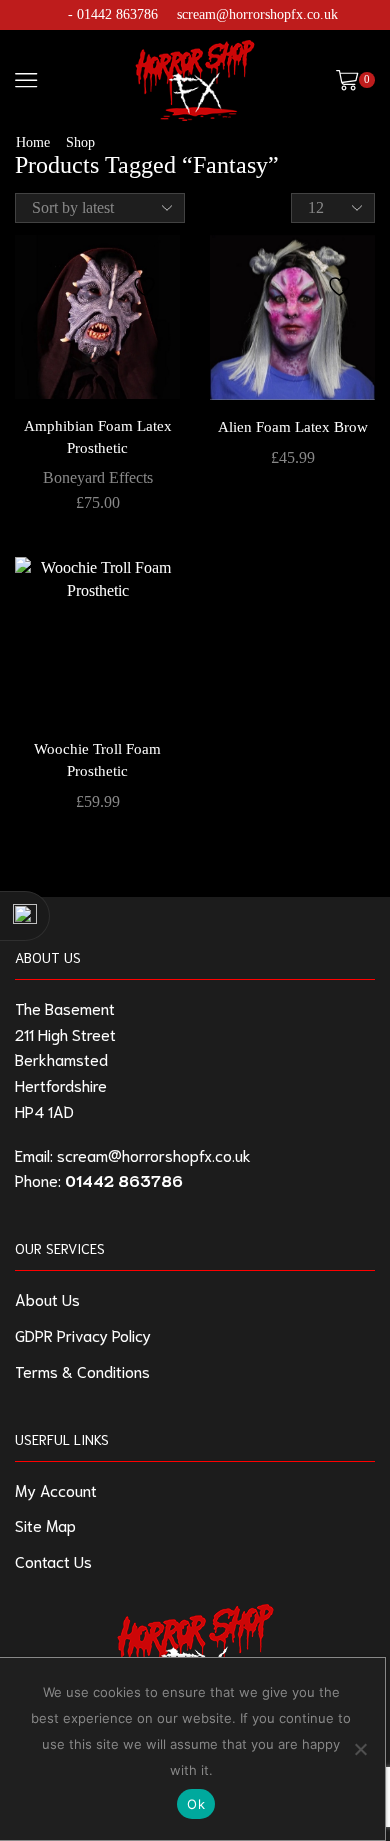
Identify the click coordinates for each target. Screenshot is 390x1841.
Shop (80, 143)
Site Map (45, 1524)
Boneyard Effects (98, 477)
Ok (196, 1804)
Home (33, 143)
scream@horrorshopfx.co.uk (257, 14)
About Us (47, 1298)
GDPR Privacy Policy (83, 1334)
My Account (56, 1489)
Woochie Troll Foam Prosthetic (97, 760)
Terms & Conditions (82, 1370)
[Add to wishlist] (147, 276)
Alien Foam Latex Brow (293, 427)
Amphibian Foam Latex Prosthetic (98, 437)
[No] (360, 1749)
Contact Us (53, 1560)
